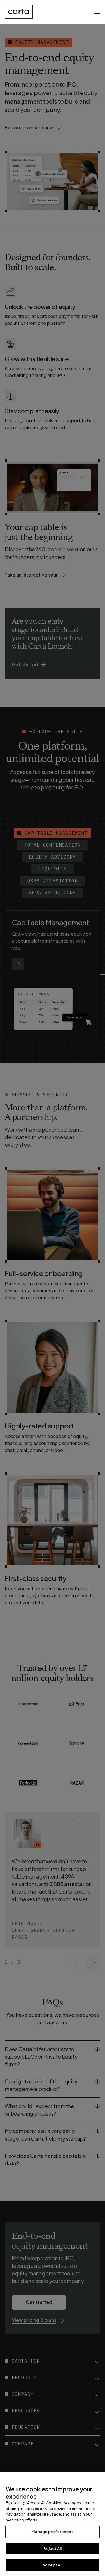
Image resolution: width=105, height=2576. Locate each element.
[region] (52, 2524)
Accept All (52, 2565)
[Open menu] (97, 12)
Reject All (52, 2548)
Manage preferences (52, 2532)
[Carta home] (19, 12)
